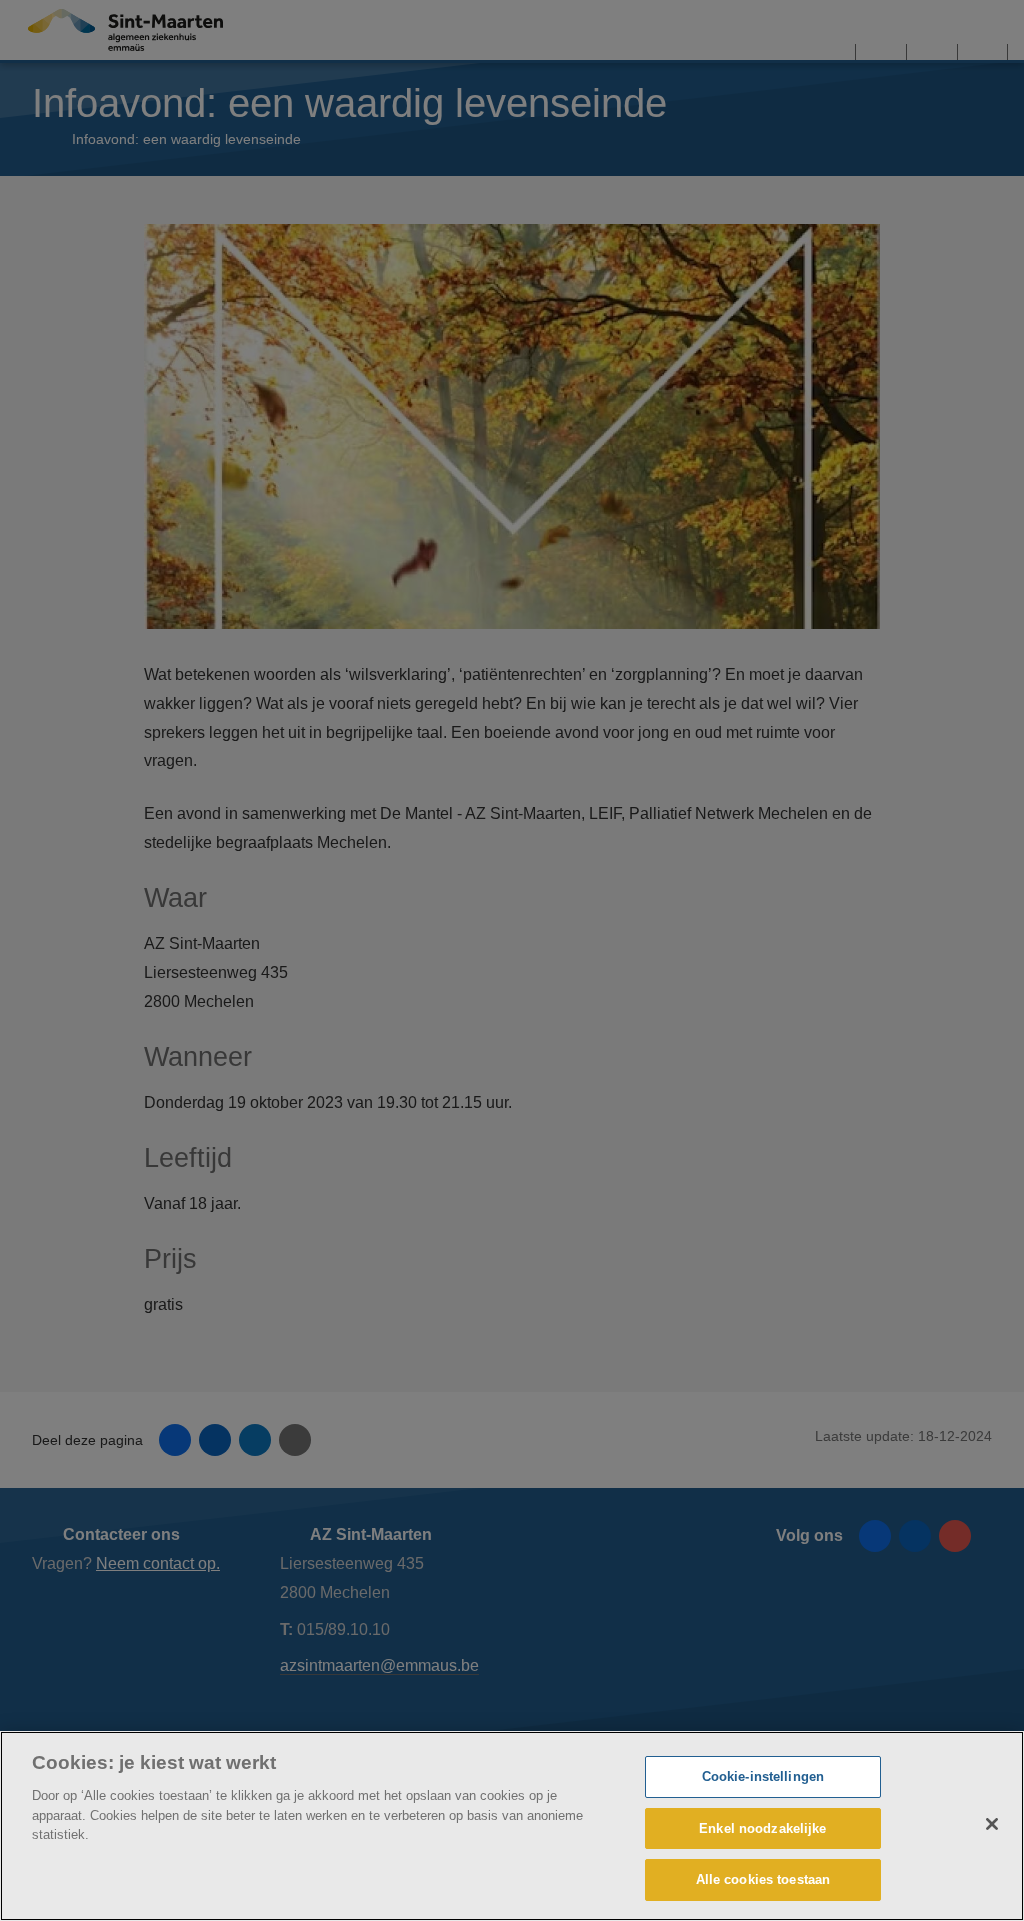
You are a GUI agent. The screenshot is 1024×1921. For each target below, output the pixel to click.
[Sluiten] (992, 1824)
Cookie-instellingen (763, 1776)
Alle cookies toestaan (763, 1879)
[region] (512, 1826)
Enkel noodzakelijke (762, 1828)
